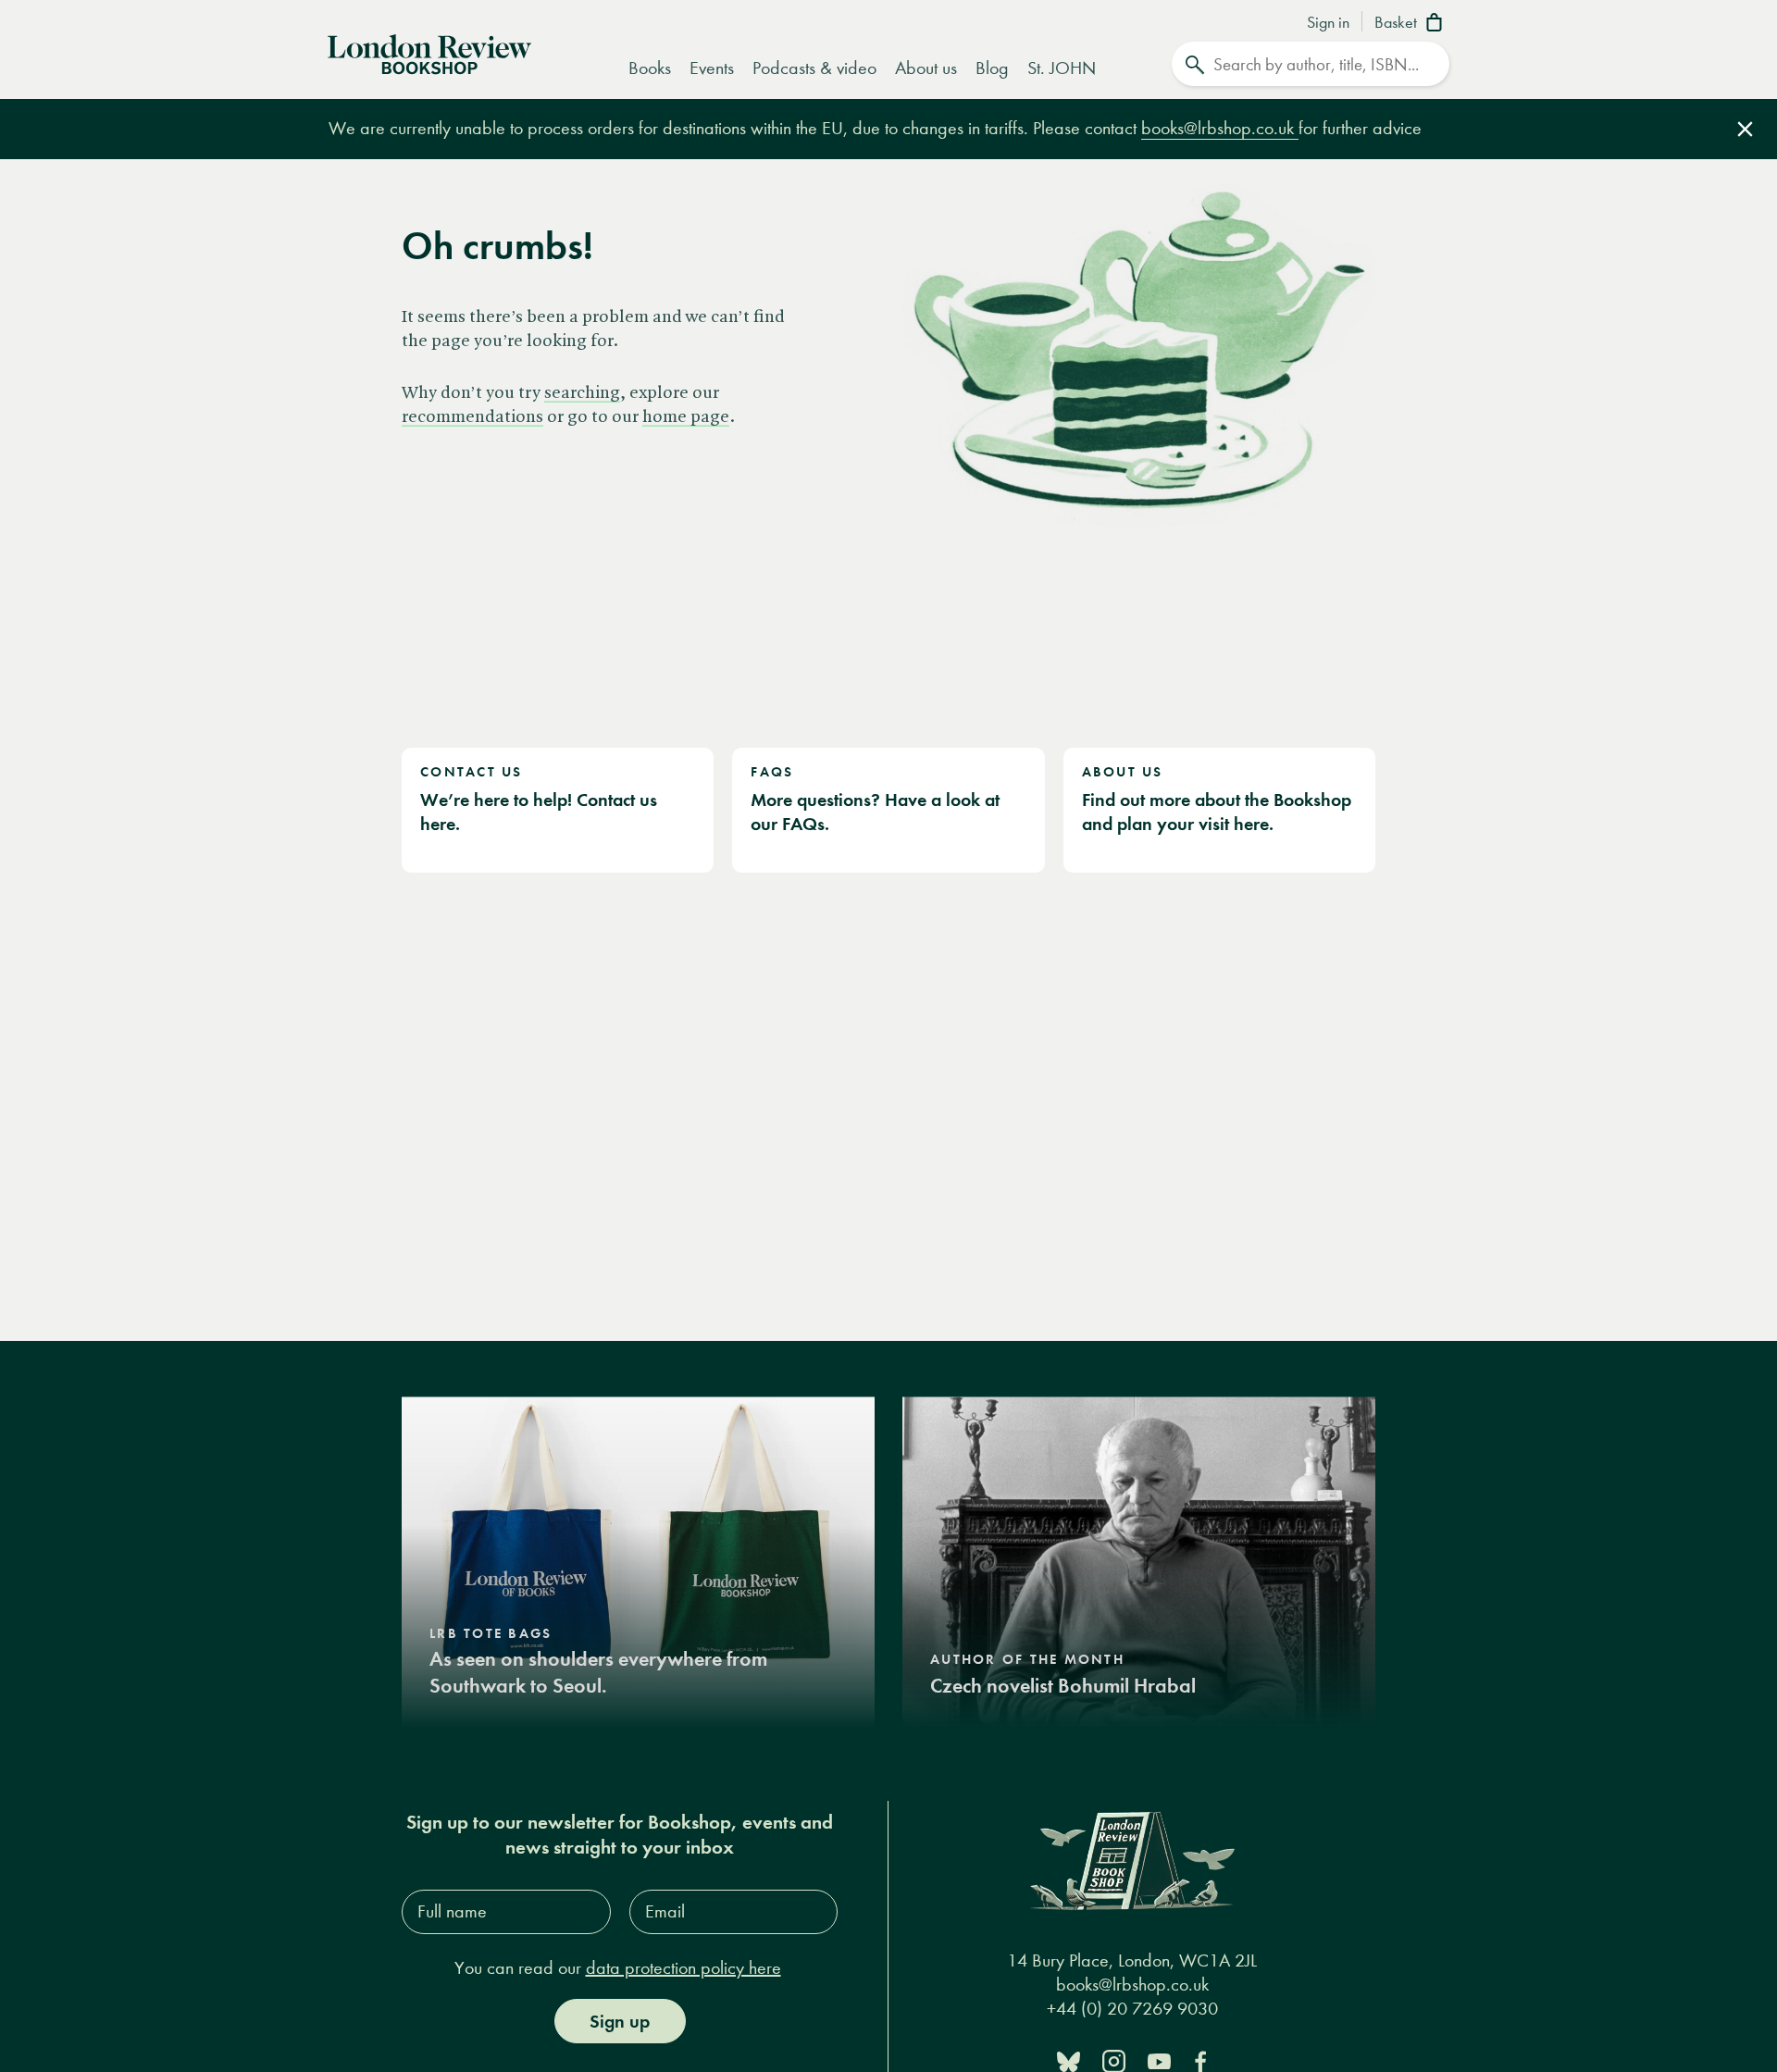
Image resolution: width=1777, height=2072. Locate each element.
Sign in (1328, 23)
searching (582, 393)
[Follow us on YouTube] (1159, 2060)
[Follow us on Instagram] (1114, 2060)
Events (712, 68)
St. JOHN (1062, 68)
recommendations (472, 417)
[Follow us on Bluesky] (1069, 2060)
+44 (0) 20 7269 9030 (1132, 2010)
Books (650, 68)
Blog (992, 68)
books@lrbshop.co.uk (1220, 128)
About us (926, 68)
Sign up (620, 2021)
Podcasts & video (814, 68)
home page (686, 417)
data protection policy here (683, 1968)
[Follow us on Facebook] (1200, 2060)
